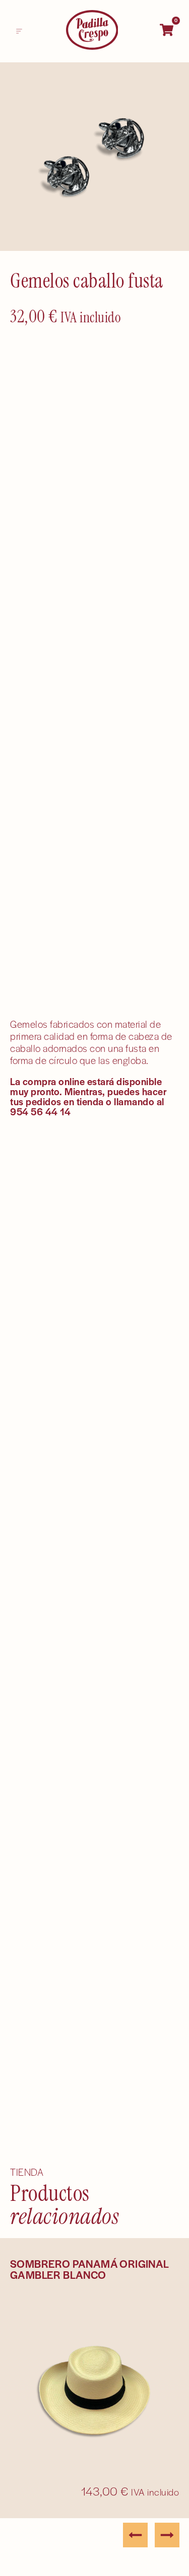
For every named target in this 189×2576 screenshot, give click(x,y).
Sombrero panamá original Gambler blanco (89, 2269)
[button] (19, 31)
